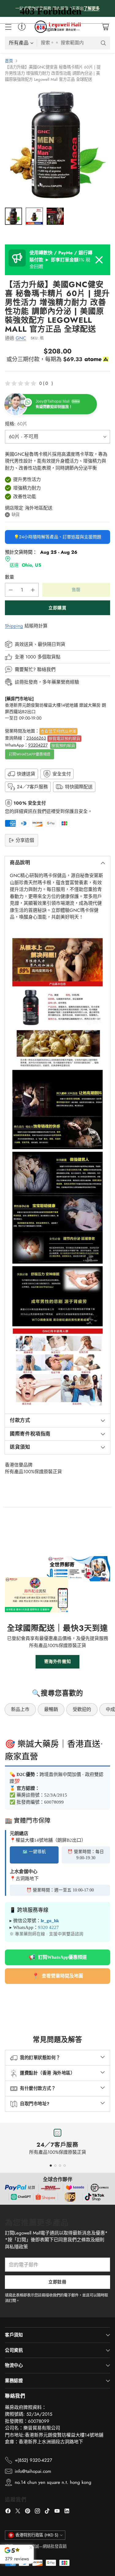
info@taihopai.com (33, 2471)
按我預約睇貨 (63, 745)
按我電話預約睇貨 (64, 738)
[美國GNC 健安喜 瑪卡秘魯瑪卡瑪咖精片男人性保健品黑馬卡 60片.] (57, 145)
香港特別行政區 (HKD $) (37, 2535)
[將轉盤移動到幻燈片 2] (55, 2166)
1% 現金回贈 (61, 260)
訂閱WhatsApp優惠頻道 (30, 754)
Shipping (14, 626)
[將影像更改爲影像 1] (13, 216)
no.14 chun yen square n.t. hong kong (53, 2482)
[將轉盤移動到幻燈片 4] (65, 2166)
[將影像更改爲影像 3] (55, 216)
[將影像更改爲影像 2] (34, 216)
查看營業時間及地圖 (58, 731)
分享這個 (25, 840)
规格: (16, 424)
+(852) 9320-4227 (33, 2460)
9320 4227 (48, 1927)
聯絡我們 (46, 669)
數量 (10, 577)
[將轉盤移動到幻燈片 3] (60, 2166)
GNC (21, 338)
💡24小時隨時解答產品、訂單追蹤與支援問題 (57, 537)
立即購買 (57, 608)
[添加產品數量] (33, 590)
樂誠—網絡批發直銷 (49, 2546)
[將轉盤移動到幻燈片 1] (51, 2166)
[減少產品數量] (11, 590)
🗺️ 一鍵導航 (34, 1852)
